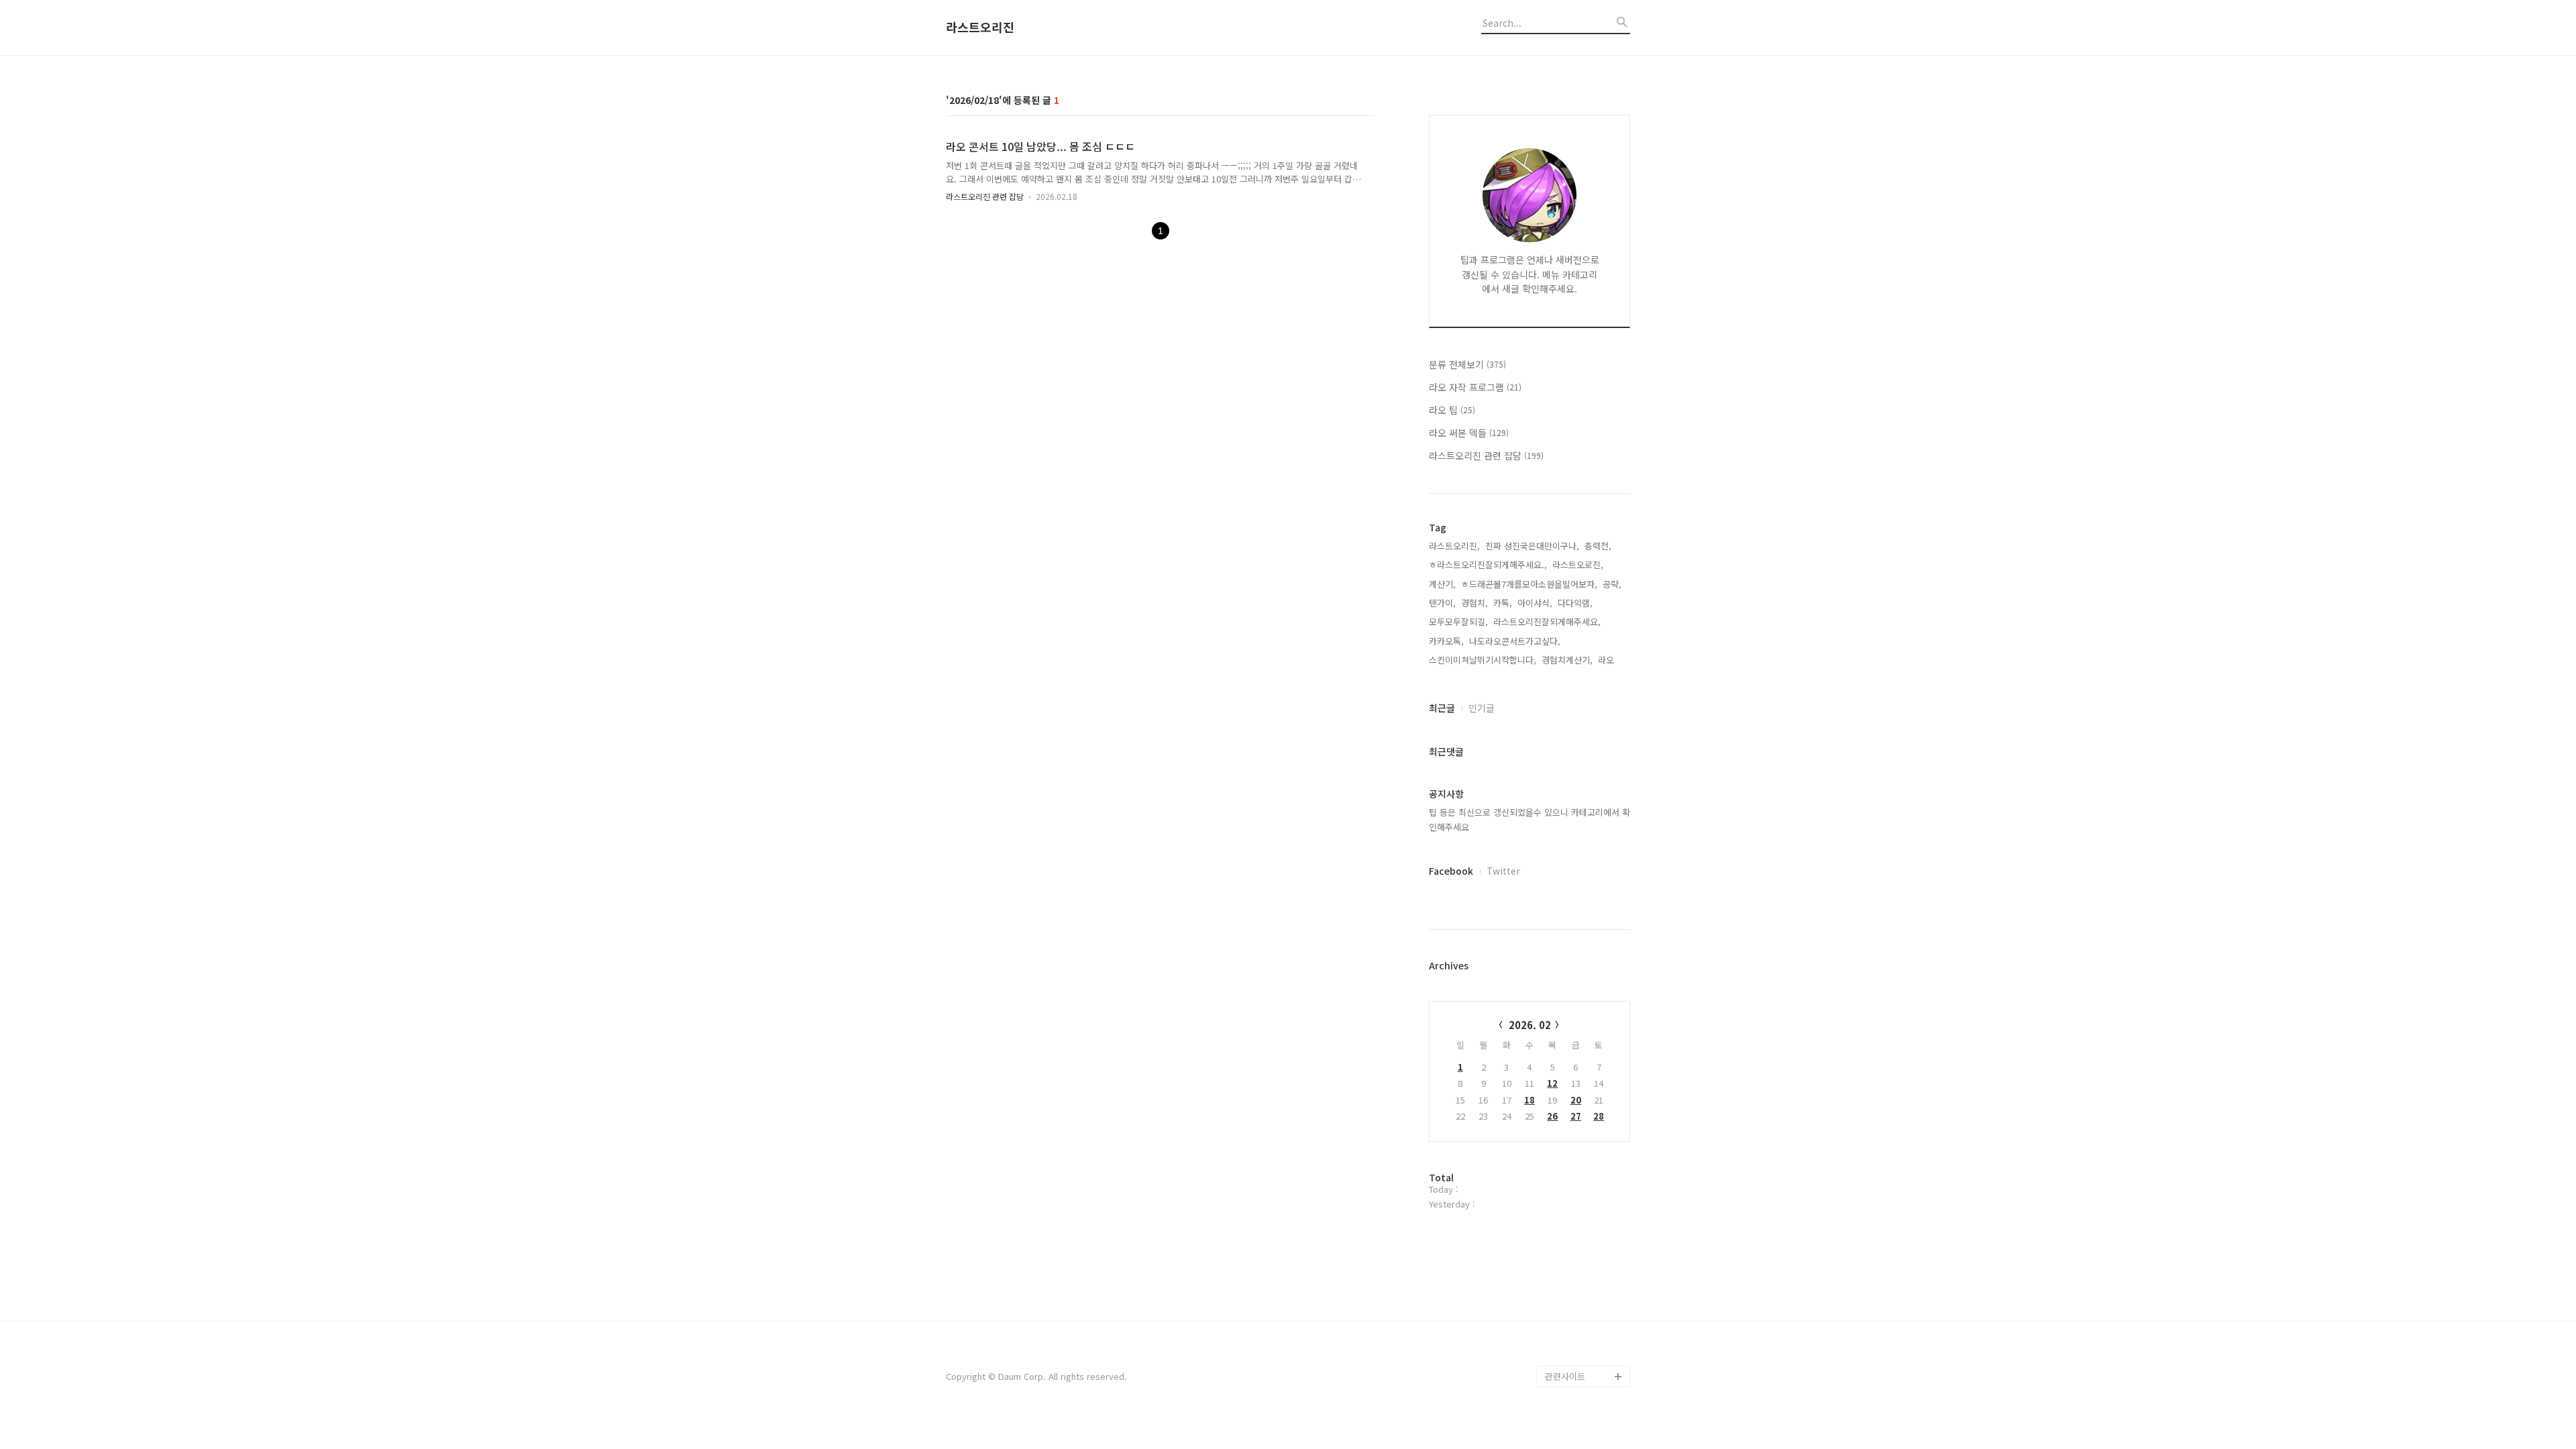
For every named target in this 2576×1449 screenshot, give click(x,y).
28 (1599, 1116)
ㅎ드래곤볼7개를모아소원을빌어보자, (1529, 584)
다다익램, (1575, 603)
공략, (1612, 584)
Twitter (1503, 871)
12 (1552, 1083)
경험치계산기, (1567, 660)
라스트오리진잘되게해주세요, (1547, 622)
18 (1529, 1100)
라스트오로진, (1578, 565)
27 (1576, 1116)
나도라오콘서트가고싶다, (1515, 641)
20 (1576, 1100)
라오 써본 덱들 (1469, 433)
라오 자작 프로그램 (1475, 387)
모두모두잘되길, (1458, 622)
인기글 (1482, 708)
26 (1552, 1116)
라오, (1607, 660)
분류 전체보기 (1467, 364)
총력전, (1598, 546)
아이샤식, (1535, 603)
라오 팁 (1452, 410)
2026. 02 (1530, 1025)
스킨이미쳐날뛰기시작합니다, (1483, 660)
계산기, (1442, 584)
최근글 (1442, 708)
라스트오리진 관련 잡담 (985, 196)
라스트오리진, (1454, 546)
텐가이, (1442, 603)
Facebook (1451, 871)
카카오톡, (1446, 641)
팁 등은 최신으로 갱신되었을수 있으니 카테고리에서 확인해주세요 (1529, 819)
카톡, (1503, 603)
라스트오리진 (980, 28)
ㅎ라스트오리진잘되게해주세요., (1488, 565)
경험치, (1474, 603)
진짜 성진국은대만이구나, (1532, 546)
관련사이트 (1565, 1376)
